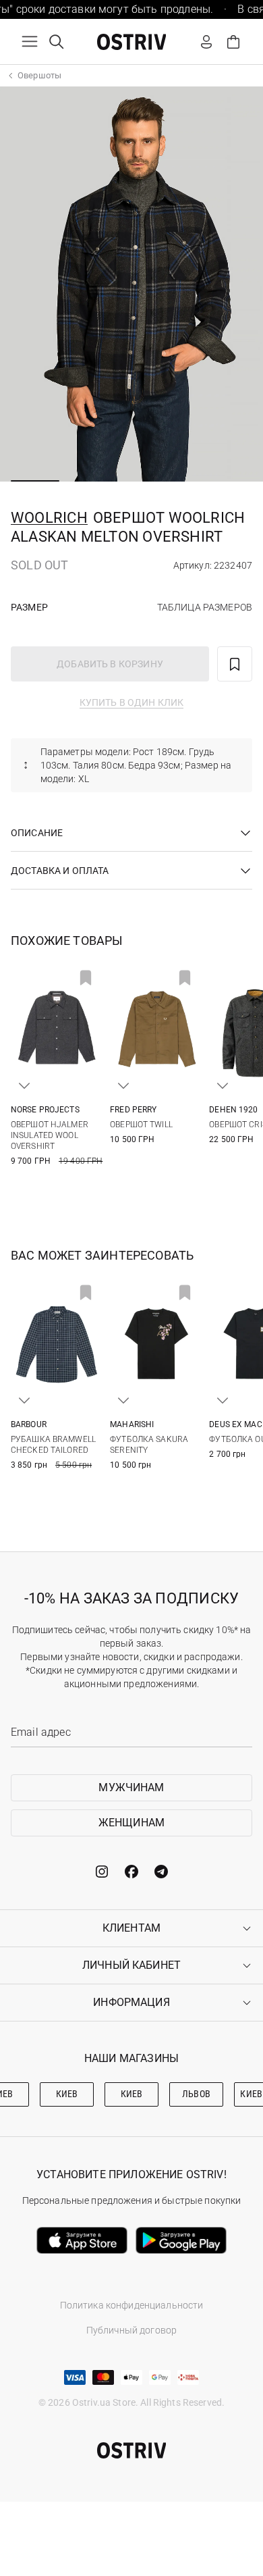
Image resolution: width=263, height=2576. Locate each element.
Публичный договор (131, 2330)
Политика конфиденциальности (132, 2305)
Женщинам (131, 1823)
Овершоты (39, 75)
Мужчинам (131, 1787)
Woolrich (49, 518)
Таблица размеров (205, 607)
